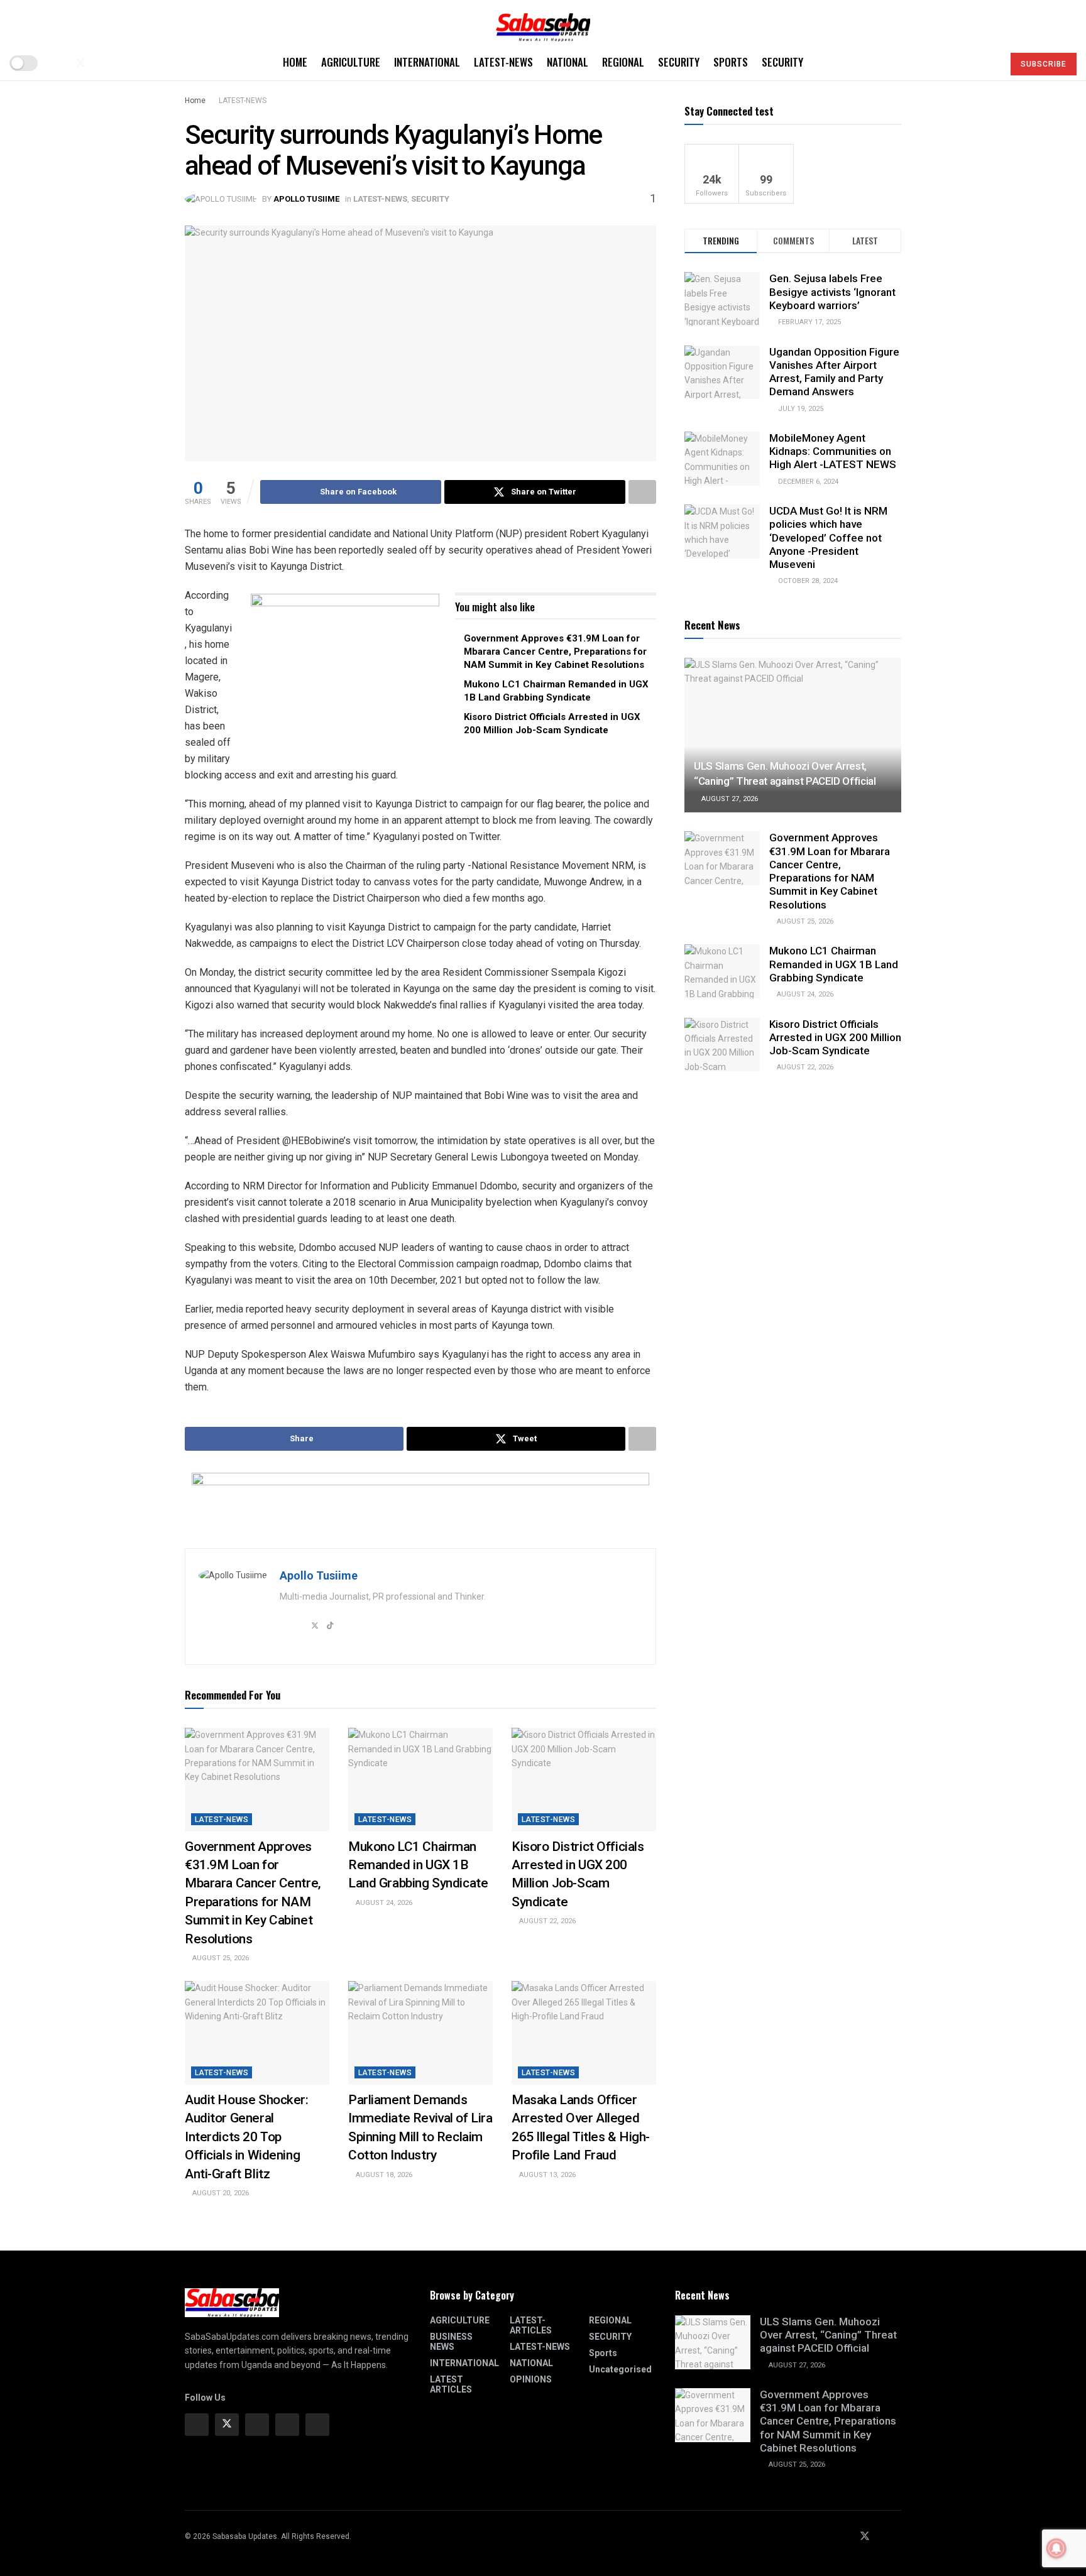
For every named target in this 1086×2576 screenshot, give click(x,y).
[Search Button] (988, 63)
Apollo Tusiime (306, 199)
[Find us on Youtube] (102, 63)
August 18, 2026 (383, 2175)
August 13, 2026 (546, 2175)
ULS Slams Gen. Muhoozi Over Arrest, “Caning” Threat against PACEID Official (828, 2335)
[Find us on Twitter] (80, 63)
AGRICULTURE (351, 62)
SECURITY (679, 62)
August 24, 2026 (383, 1903)
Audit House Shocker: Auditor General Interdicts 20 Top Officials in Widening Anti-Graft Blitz (247, 2137)
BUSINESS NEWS (451, 2342)
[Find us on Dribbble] (317, 2425)
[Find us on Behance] (287, 2425)
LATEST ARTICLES (451, 2384)
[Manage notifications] (1056, 2548)
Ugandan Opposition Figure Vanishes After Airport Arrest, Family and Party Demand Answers (834, 372)
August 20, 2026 (220, 2193)
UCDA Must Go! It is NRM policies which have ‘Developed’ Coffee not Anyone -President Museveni (828, 538)
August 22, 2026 (546, 1921)
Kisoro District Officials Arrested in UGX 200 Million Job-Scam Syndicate (835, 1038)
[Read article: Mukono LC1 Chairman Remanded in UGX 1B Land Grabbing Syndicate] (420, 1779)
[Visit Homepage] (543, 23)
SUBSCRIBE (1044, 64)
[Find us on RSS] (122, 63)
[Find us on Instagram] (257, 2425)
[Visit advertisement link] (345, 672)
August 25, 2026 (220, 1958)
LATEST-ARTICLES (531, 2325)
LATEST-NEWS (503, 62)
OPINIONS (531, 2379)
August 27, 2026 (729, 799)
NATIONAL (568, 62)
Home (295, 62)
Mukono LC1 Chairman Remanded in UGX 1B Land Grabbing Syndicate (418, 1865)
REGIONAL (623, 62)
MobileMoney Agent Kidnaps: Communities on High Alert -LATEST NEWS (833, 451)
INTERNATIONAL (427, 62)
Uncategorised (620, 2369)
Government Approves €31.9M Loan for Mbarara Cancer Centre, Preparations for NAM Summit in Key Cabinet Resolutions (555, 652)
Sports (731, 62)
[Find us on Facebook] (59, 63)
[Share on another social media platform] (642, 492)
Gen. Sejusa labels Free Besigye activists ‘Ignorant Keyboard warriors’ (832, 292)
